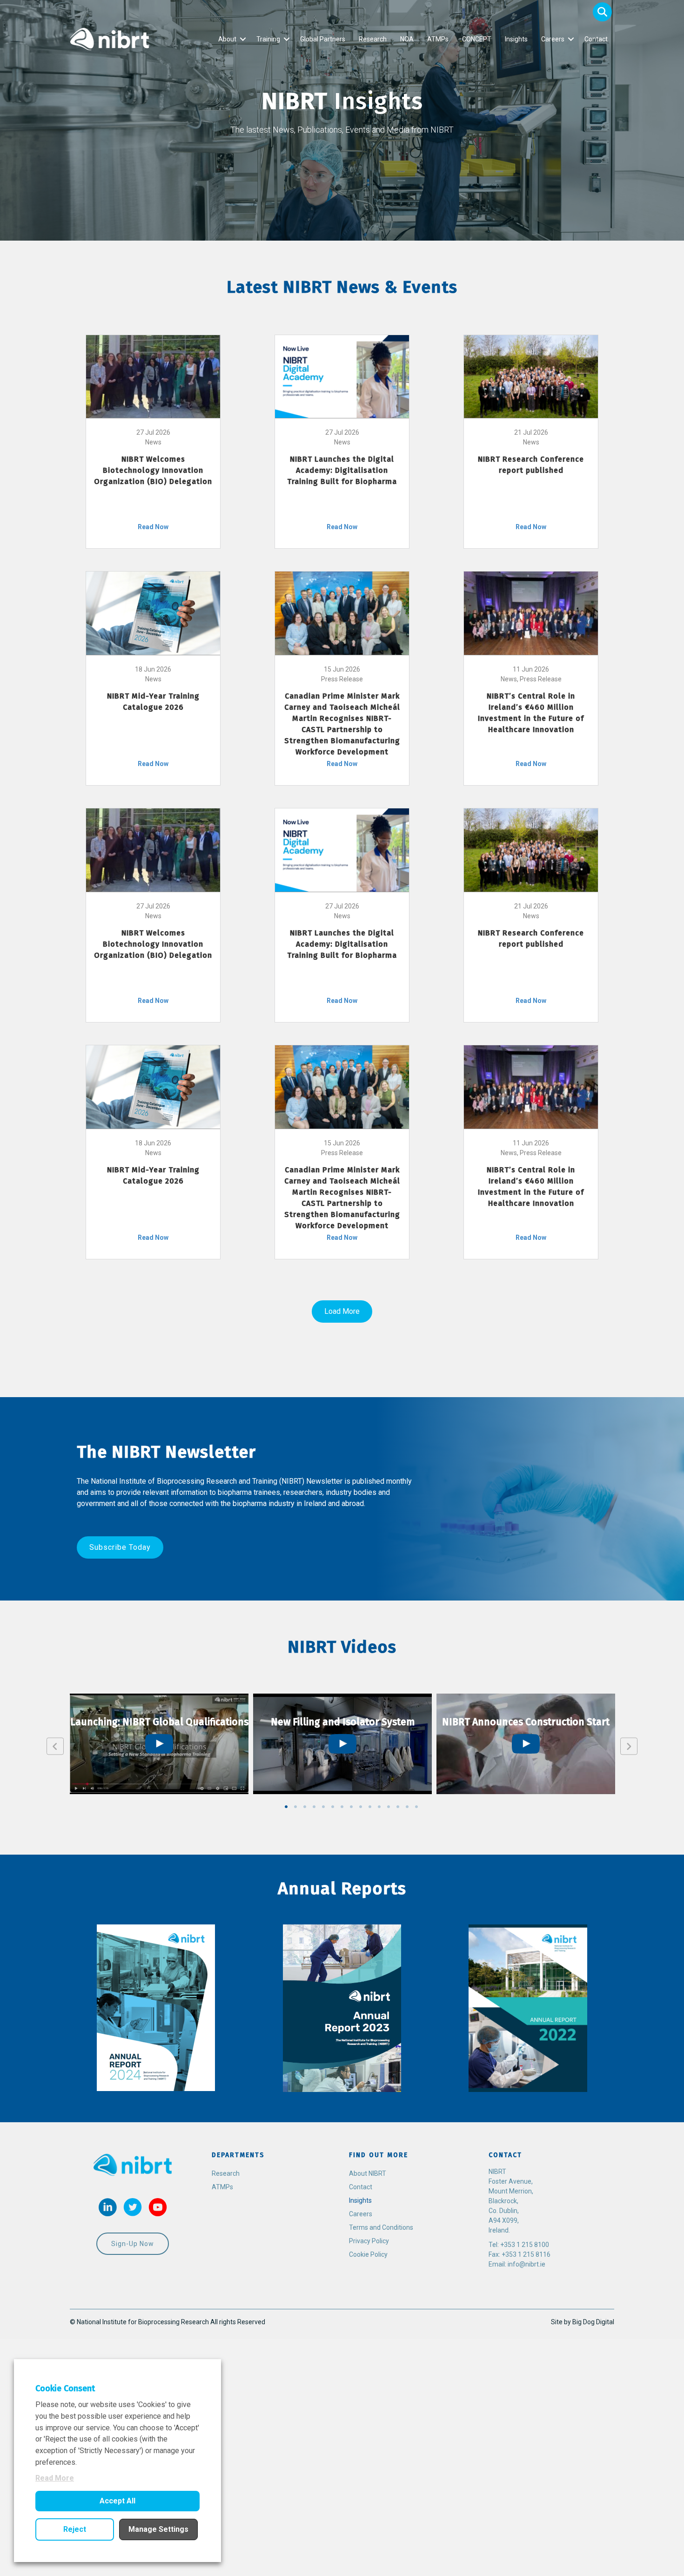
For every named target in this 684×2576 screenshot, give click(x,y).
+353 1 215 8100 (525, 2245)
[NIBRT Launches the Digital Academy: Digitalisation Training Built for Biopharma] (342, 376)
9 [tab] (361, 1807)
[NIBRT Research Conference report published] (531, 376)
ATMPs (438, 39)
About (227, 39)
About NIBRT (368, 2173)
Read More (55, 2478)
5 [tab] (323, 1807)
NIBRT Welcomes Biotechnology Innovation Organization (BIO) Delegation (153, 470)
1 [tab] (286, 1807)
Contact (596, 39)
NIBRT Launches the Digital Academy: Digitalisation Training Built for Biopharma (342, 470)
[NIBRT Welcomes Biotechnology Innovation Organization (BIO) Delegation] (153, 376)
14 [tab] (407, 1807)
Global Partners (323, 39)
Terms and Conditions (381, 2227)
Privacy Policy (369, 2241)
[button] (602, 12)
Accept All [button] (117, 2501)
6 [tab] (333, 1807)
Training (268, 39)
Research (373, 39)
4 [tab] (314, 1807)
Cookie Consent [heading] (65, 2388)
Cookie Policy (368, 2254)
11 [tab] (379, 1807)
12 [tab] (389, 1807)
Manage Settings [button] (158, 2529)
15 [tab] (416, 1807)
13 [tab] (398, 1807)
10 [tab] (370, 1807)
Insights (516, 39)
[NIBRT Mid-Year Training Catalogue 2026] (153, 612)
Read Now (153, 527)
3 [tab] (305, 1807)
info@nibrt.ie (526, 2264)
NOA (407, 39)
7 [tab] (342, 1807)
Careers (553, 39)
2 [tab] (295, 1807)
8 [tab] (351, 1807)
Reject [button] (75, 2529)
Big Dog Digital (593, 2322)
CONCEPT (477, 39)
